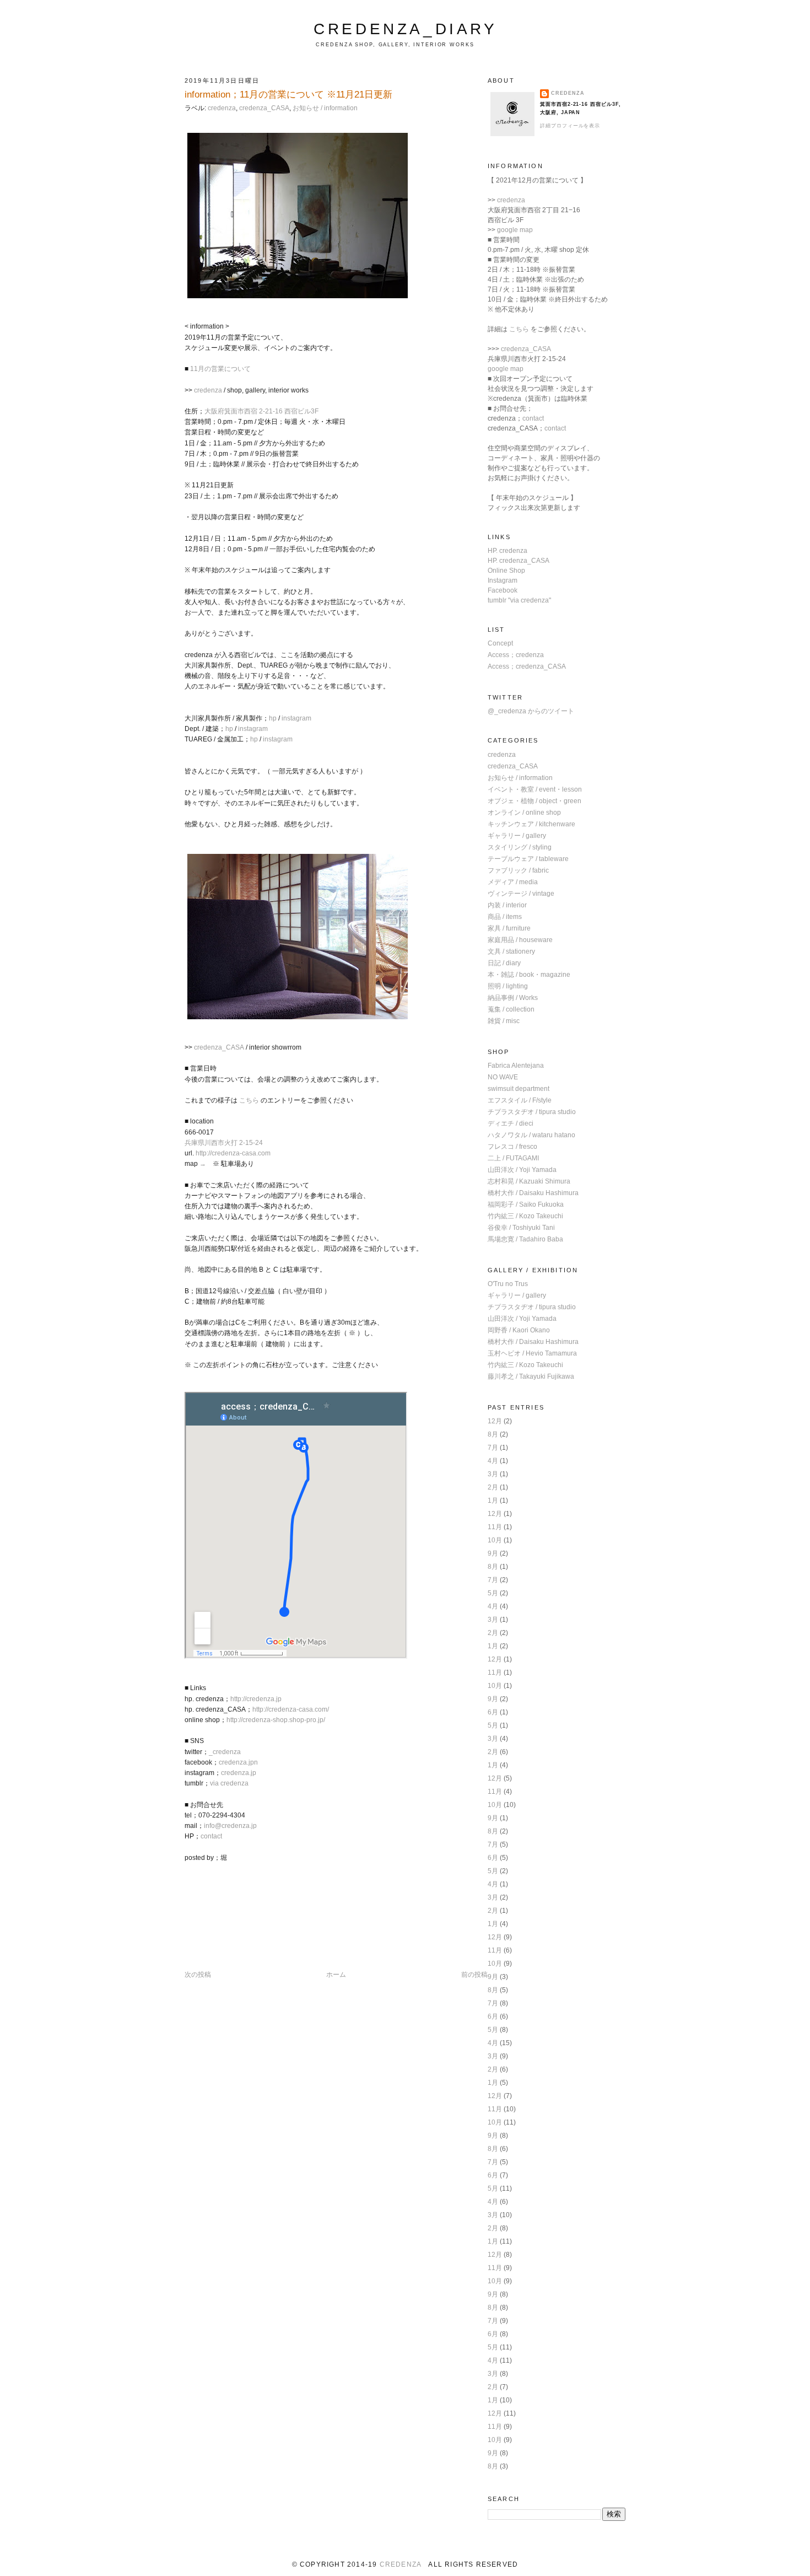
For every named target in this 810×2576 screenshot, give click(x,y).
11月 (495, 1527)
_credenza (225, 1752)
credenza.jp (239, 1773)
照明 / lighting (508, 986)
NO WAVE (503, 1077)
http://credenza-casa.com (233, 1153)
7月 (493, 1448)
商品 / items (505, 917)
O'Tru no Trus (508, 1284)
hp (273, 718)
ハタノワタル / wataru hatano (531, 1135)
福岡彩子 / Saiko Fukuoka (526, 1204)
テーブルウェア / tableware (528, 859)
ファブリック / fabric (518, 870)
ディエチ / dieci (511, 1123)
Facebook (503, 590)
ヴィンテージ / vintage (521, 894)
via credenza (229, 1783)
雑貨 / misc (504, 1021)
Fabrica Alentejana (516, 1066)
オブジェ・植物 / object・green (534, 801)
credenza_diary (405, 29)
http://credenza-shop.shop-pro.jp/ (276, 1720)
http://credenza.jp (256, 1699)
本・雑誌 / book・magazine (529, 975)
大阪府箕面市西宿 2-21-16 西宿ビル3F (261, 411)
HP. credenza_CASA (519, 561)
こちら (249, 1100)
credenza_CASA (264, 108)
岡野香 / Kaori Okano (519, 1330)
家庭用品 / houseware (520, 940)
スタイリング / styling (520, 847)
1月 (493, 1501)
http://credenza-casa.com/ (291, 1709)
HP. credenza (507, 551)
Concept (500, 643)
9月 (493, 1553)
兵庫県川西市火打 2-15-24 (224, 1143)
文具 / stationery (511, 951)
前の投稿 (474, 1975)
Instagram (503, 580)
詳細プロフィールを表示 (570, 126)
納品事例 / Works (513, 998)
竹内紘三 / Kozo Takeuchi (525, 1216)
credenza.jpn (238, 1762)
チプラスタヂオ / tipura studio (532, 1112)
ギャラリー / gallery (517, 836)
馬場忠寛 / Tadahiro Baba (525, 1239)
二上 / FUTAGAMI (513, 1158)
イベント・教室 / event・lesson (535, 789)
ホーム (336, 1975)
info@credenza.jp (230, 1826)
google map (515, 230)
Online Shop (506, 571)
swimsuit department (519, 1089)
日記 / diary (504, 963)
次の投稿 (198, 1975)
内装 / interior (507, 905)
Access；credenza (516, 655)
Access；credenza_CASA (527, 666)
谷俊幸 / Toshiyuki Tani (521, 1228)
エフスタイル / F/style (520, 1100)
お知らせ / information (325, 108)
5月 (493, 1593)
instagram (296, 718)
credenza (222, 108)
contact (211, 1836)
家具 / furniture (509, 928)
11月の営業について (220, 369)
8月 (493, 1434)
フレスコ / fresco (512, 1147)
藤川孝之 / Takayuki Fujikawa (531, 1376)
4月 (493, 1461)
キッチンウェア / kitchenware (531, 824)
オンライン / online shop (524, 813)
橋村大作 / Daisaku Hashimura (533, 1193)
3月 (493, 1474)
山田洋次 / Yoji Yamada (522, 1170)
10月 (495, 1540)
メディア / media (513, 882)
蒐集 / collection (511, 1009)
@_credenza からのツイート (531, 711)
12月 (495, 1421)
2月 (493, 1487)
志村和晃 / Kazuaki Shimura (529, 1181)
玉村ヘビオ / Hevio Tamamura (532, 1353)
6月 (493, 1712)
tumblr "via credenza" (519, 600)
